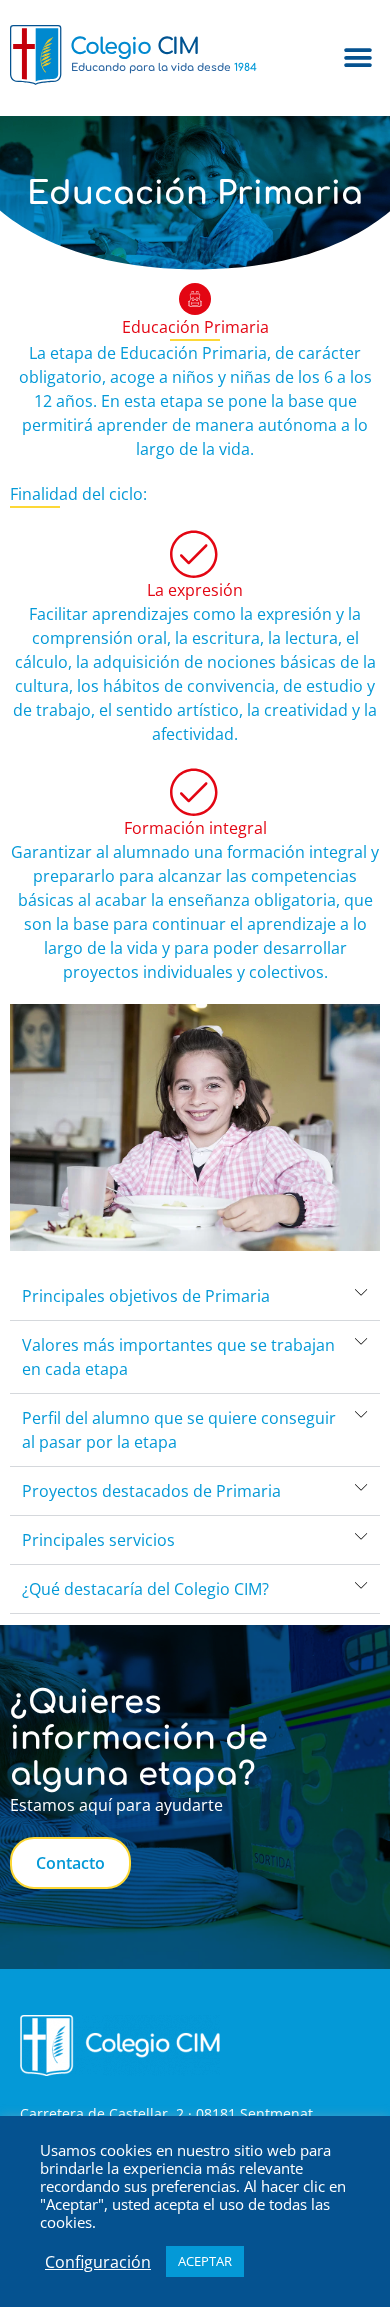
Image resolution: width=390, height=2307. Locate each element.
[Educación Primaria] (195, 299)
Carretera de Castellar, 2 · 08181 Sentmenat (166, 2113)
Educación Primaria (195, 327)
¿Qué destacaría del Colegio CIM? (145, 1589)
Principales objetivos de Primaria (146, 1296)
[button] (357, 58)
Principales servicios (98, 1540)
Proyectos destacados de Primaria (151, 1491)
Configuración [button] (98, 2262)
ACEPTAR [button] (205, 2261)
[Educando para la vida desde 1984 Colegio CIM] (135, 89)
